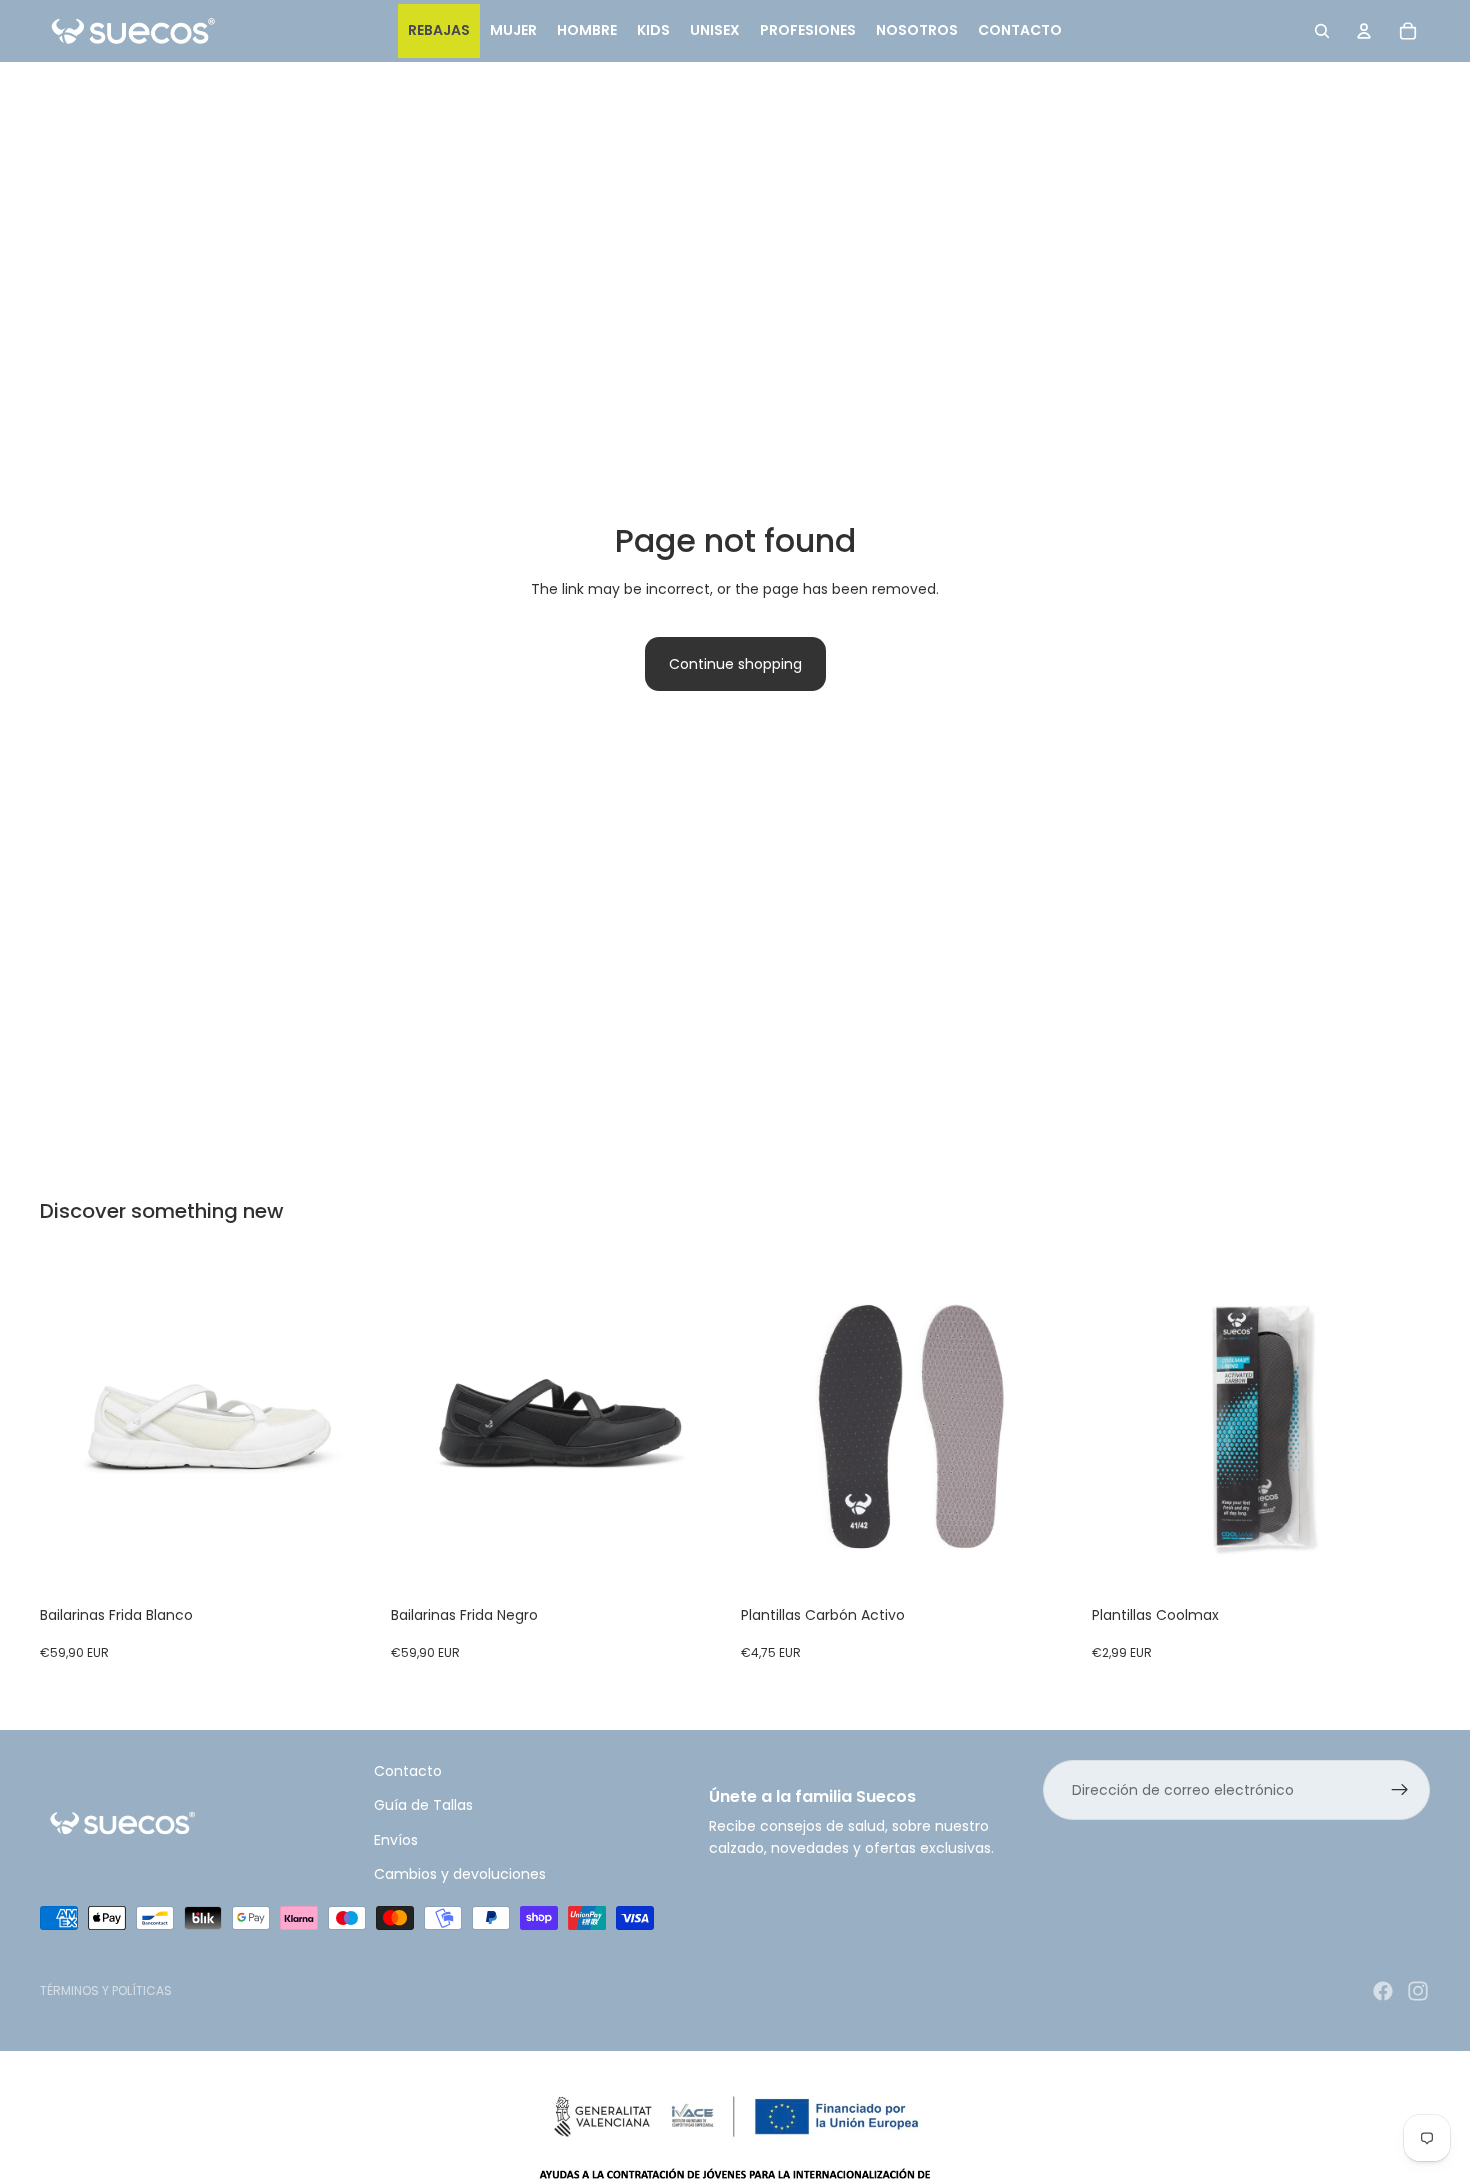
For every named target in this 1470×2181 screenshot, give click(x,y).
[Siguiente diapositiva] (349, 1426)
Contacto (408, 1771)
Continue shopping (735, 664)
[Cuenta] (1364, 31)
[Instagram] (1418, 1991)
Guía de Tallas (423, 1805)
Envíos (396, 1839)
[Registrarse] (1400, 1790)
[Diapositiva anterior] (70, 1426)
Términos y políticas (106, 1990)
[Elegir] (348, 1565)
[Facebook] (1383, 1991)
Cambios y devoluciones (460, 1874)
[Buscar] (1322, 31)
